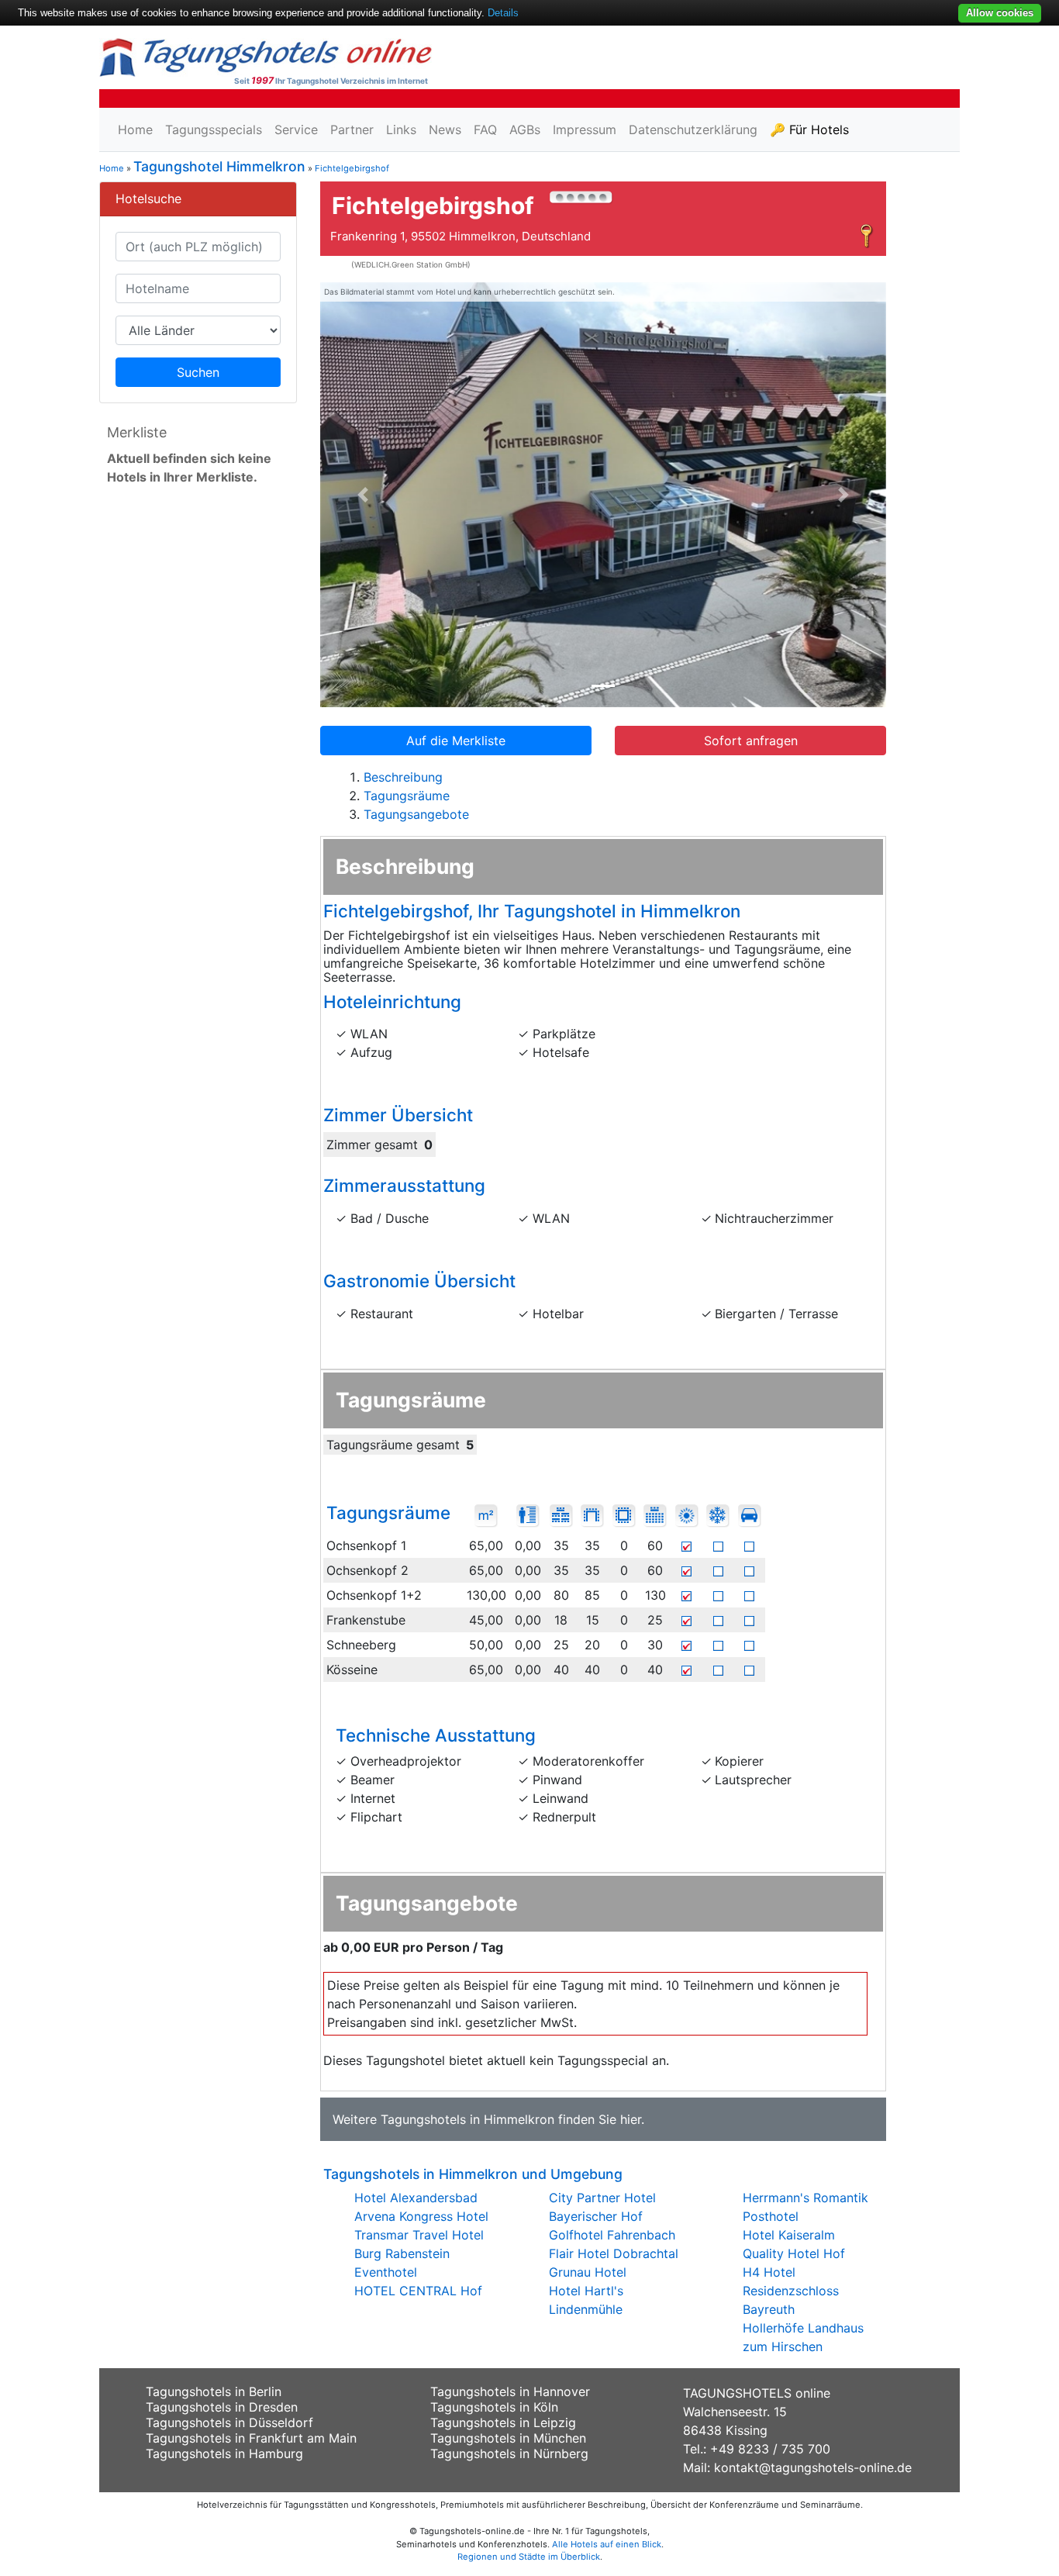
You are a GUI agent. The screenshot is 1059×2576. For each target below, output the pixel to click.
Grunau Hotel (588, 2272)
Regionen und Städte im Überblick (529, 2557)
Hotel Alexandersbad (416, 2198)
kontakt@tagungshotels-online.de (813, 2467)
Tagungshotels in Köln (494, 2407)
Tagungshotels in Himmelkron (467, 2119)
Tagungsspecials (214, 129)
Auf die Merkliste (456, 741)
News (445, 129)
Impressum (585, 129)
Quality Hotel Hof (794, 2253)
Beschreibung (403, 777)
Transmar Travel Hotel (419, 2235)
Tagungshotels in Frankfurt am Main (251, 2438)
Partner (352, 129)
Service (296, 129)
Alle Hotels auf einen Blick (607, 2544)
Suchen (198, 372)
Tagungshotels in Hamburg (224, 2453)
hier (631, 2119)
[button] (363, 495)
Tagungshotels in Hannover (510, 2391)
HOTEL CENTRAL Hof (418, 2291)
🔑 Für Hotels (809, 129)
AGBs (525, 129)
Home (135, 129)
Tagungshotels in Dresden (222, 2407)
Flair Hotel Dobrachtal (614, 2253)
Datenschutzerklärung (693, 129)
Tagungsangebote (416, 814)
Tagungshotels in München (508, 2438)
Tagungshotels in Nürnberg (509, 2453)
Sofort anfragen (751, 741)
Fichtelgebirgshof (352, 168)
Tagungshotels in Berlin (214, 2391)
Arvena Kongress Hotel (421, 2216)
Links (401, 129)
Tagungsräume (407, 796)
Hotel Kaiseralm (789, 2235)
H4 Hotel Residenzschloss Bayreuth (791, 2291)
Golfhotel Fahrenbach (612, 2235)
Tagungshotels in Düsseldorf (229, 2422)
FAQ (485, 129)
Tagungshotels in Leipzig (503, 2422)
